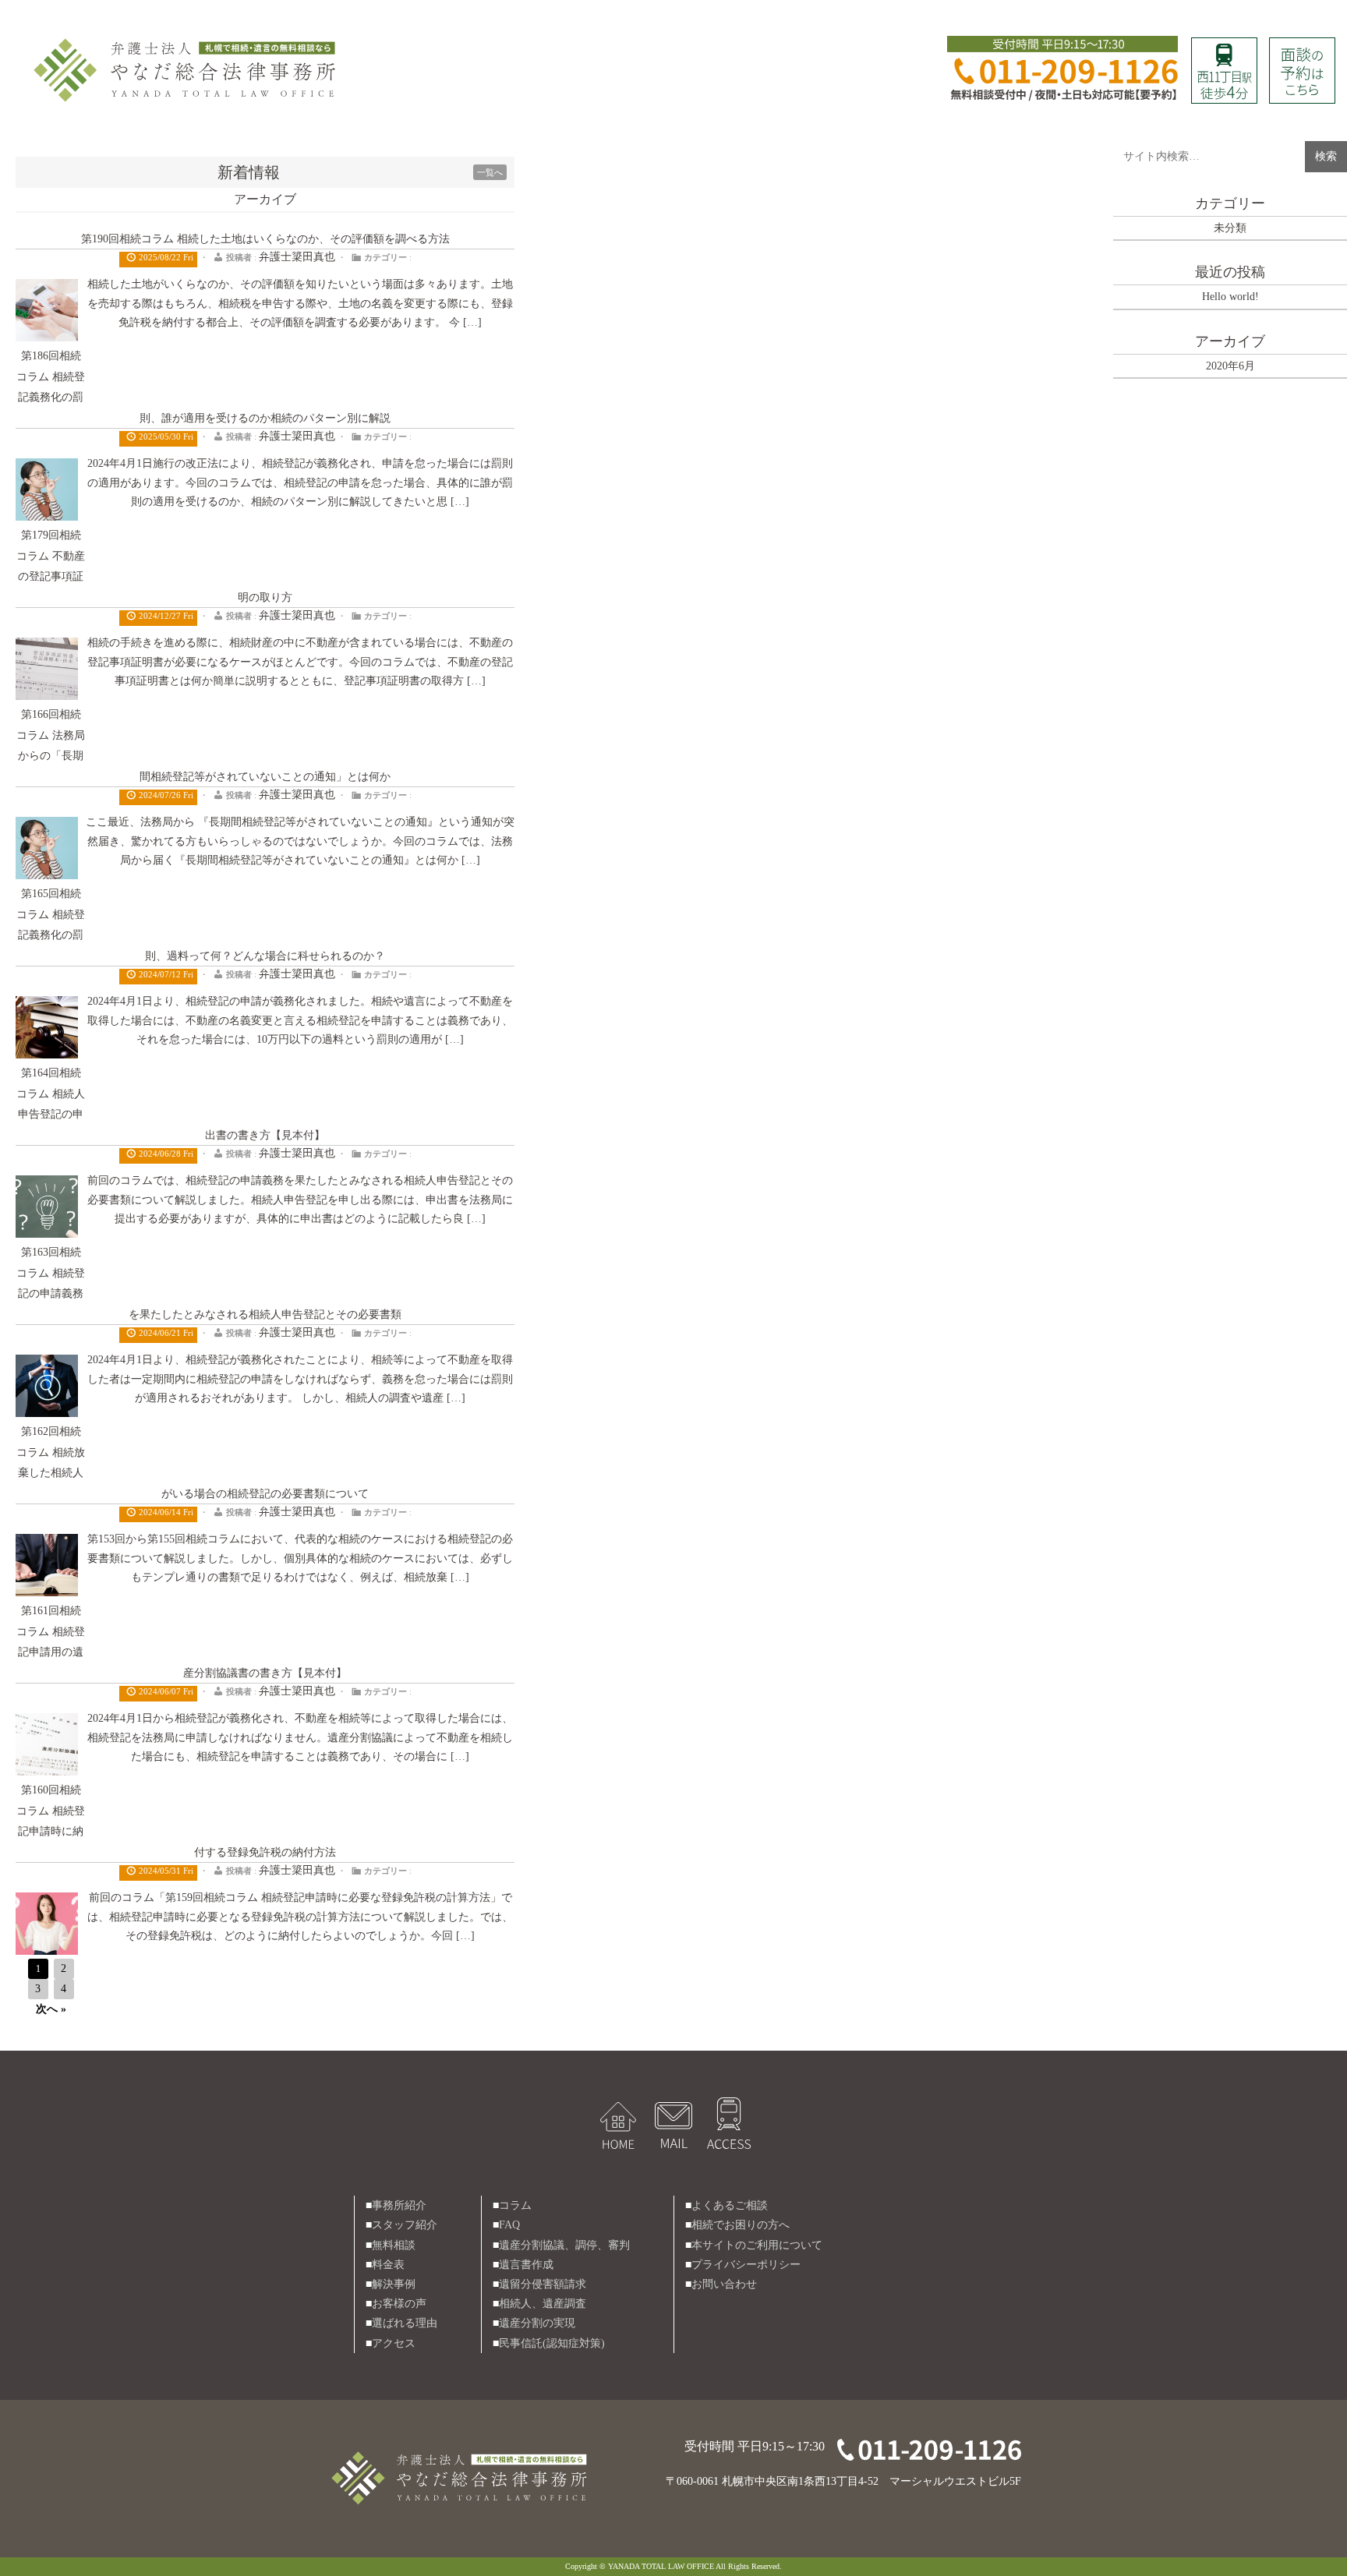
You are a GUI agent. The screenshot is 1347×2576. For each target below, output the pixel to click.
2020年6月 (1230, 366)
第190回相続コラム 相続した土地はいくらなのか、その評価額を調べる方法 (265, 239)
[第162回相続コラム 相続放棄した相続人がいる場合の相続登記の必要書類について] (47, 1544)
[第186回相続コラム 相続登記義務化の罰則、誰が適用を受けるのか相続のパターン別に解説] (47, 468)
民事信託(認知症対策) (552, 2343)
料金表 (388, 2265)
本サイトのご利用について (757, 2245)
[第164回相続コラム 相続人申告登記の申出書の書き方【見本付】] (47, 1185)
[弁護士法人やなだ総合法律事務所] (187, 40)
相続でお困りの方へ (741, 2225)
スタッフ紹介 (405, 2225)
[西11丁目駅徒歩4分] (1224, 47)
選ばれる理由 (405, 2323)
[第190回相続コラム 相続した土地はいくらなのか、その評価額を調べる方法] (47, 289)
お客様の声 (399, 2304)
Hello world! (1230, 297)
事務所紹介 (399, 2205)
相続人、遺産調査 (543, 2304)
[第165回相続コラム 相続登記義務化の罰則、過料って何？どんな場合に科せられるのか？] (47, 1006)
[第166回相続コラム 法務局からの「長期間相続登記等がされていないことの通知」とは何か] (47, 827)
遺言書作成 (526, 2265)
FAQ (509, 2225)
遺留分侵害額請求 (543, 2284)
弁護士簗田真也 (297, 257)
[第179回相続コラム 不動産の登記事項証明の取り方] (47, 647)
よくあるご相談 (730, 2205)
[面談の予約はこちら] (1302, 47)
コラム (515, 2205)
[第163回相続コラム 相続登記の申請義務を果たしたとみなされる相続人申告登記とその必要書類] (47, 1364)
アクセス (394, 2343)
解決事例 (394, 2284)
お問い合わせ (724, 2284)
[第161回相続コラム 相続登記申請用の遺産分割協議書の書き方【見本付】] (47, 1723)
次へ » (51, 2009)
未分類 (1230, 228)
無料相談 (394, 2245)
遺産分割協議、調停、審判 (564, 2245)
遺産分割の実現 (537, 2323)
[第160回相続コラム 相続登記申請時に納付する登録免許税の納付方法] (47, 1902)
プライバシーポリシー (746, 2265)
